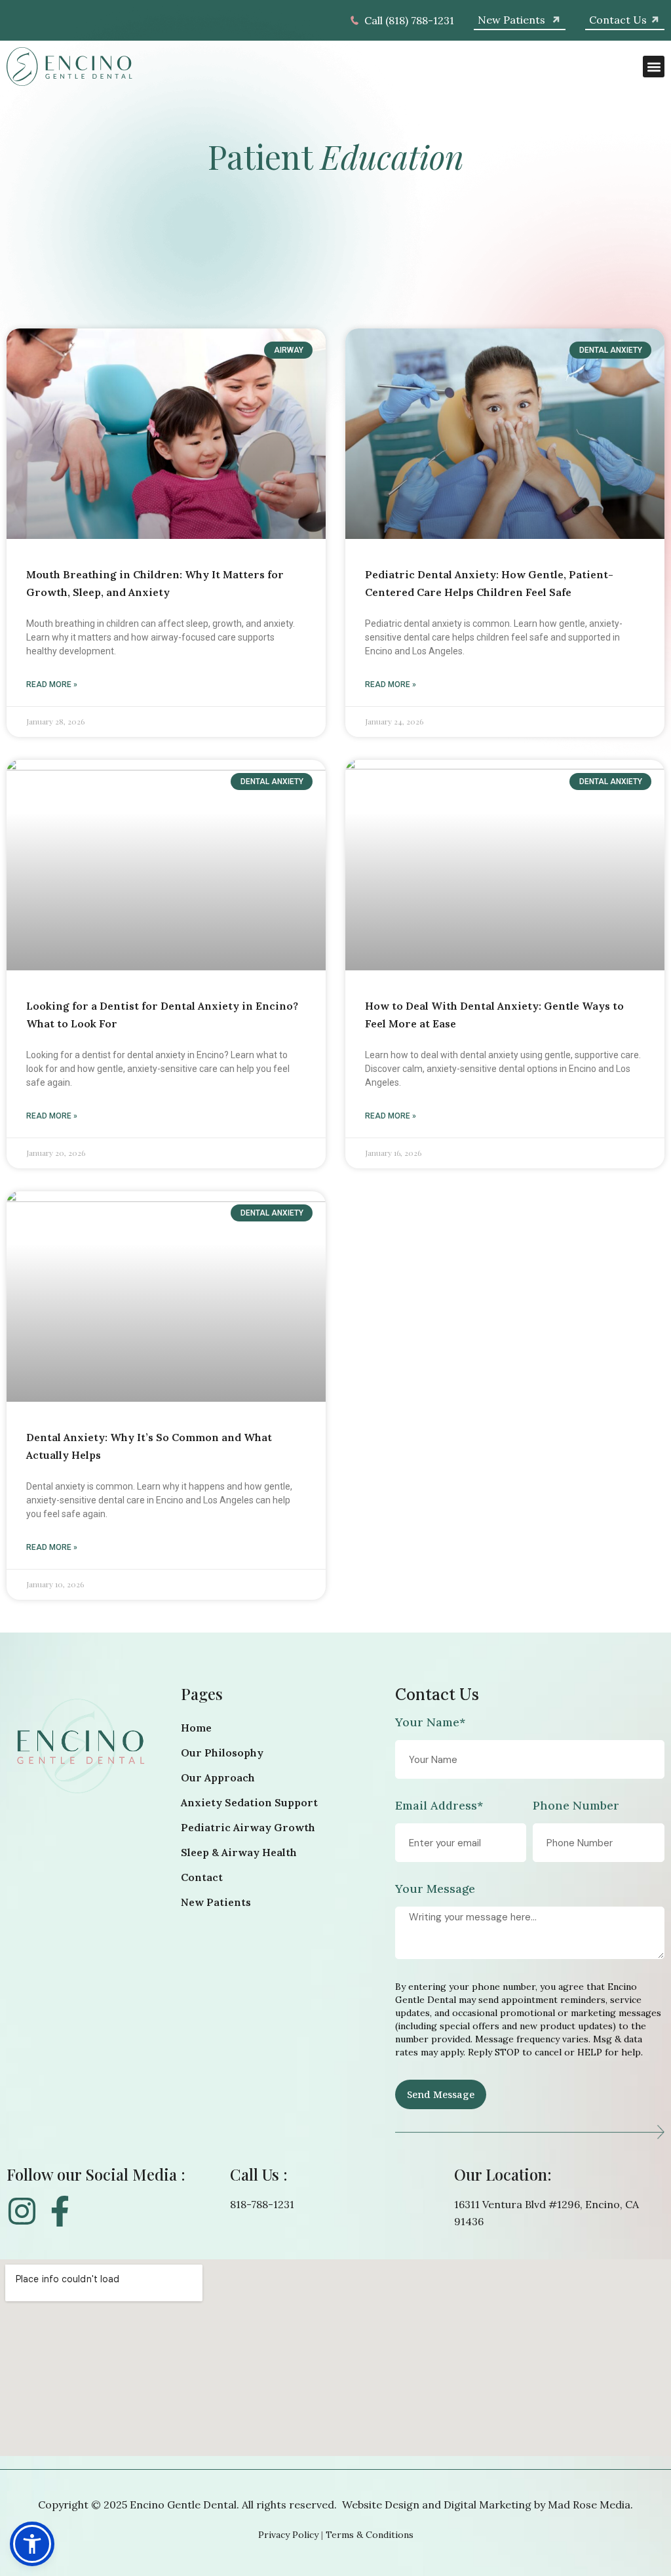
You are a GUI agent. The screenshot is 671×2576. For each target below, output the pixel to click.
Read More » (52, 684)
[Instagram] (22, 2211)
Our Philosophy (222, 1753)
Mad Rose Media (589, 2505)
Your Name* (430, 1723)
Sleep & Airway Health (239, 1852)
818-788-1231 (262, 2204)
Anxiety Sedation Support (249, 1802)
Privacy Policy (288, 2535)
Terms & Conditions (370, 2535)
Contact (202, 1877)
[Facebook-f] (60, 2211)
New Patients (216, 1902)
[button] (654, 67)
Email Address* (439, 1806)
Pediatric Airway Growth (248, 1827)
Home (196, 1728)
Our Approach (218, 1777)
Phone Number (576, 1806)
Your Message (435, 1890)
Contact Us (437, 1694)
